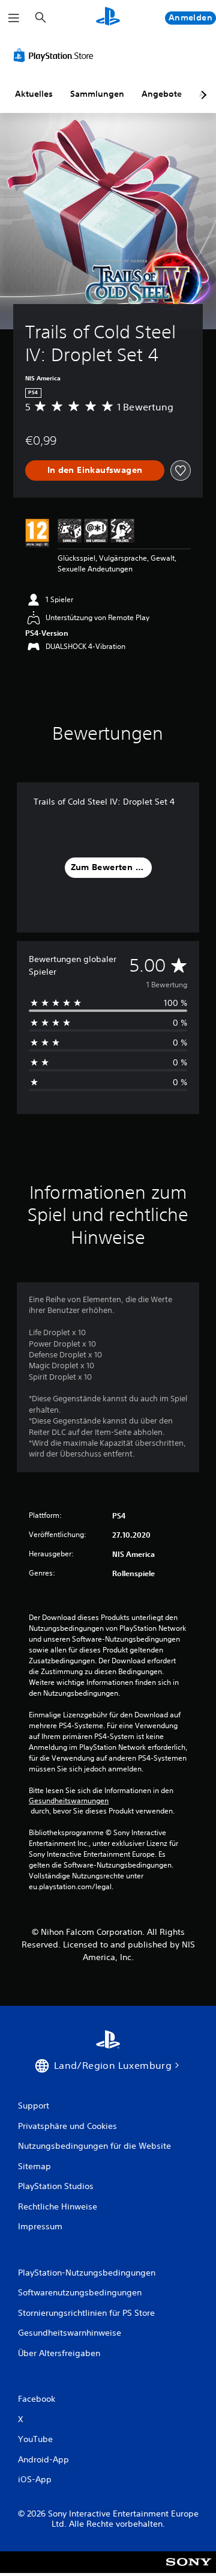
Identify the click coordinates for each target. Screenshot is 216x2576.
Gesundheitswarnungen (69, 1801)
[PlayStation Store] (56, 55)
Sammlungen (97, 94)
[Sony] (189, 2570)
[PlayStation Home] (108, 18)
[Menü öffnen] (14, 18)
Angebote (162, 94)
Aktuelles (34, 94)
